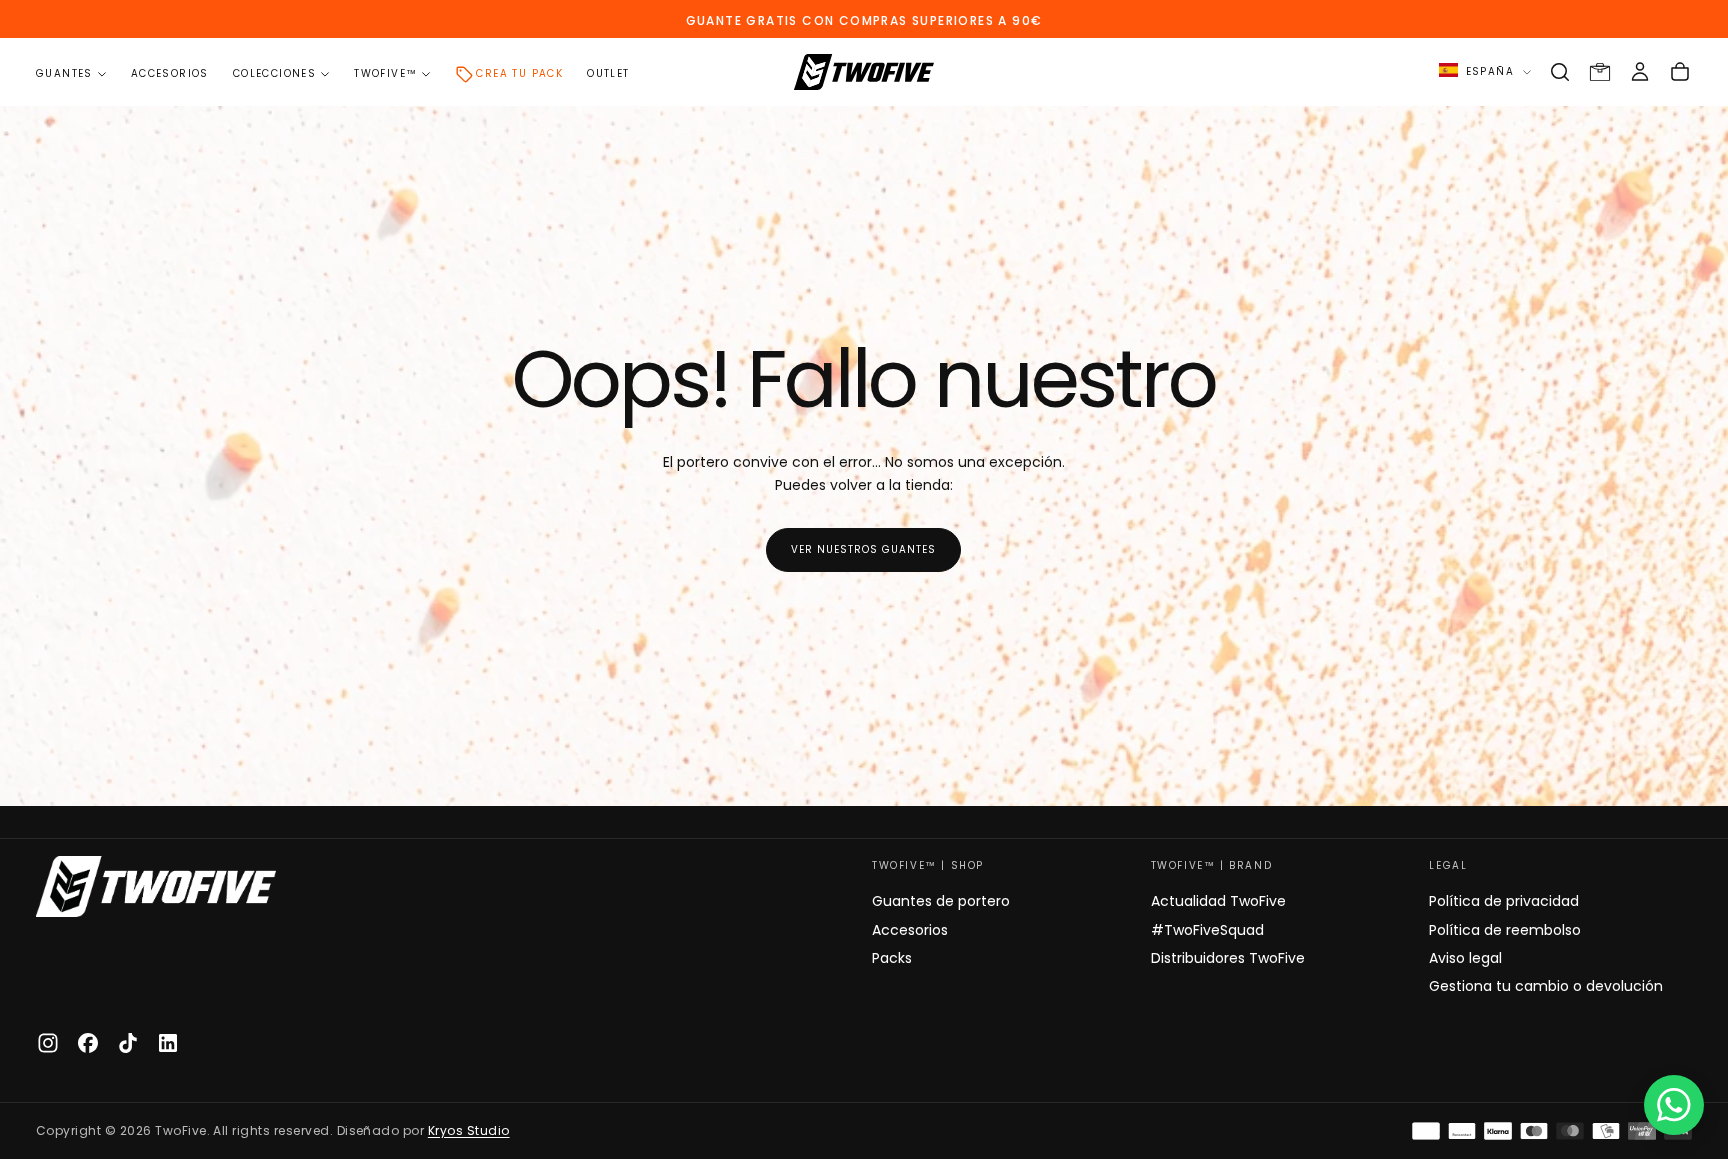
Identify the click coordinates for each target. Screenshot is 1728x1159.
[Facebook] (88, 1043)
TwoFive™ (385, 73)
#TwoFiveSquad (1207, 930)
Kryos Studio (469, 1130)
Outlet (608, 73)
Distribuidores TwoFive (1228, 958)
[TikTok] (128, 1043)
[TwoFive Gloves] (156, 886)
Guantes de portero (941, 901)
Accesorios (170, 73)
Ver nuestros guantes (863, 549)
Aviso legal (1465, 958)
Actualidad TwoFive (1218, 901)
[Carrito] (1680, 72)
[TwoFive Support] (1674, 1105)
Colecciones (274, 73)
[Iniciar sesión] (1640, 72)
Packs (892, 958)
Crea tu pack (519, 73)
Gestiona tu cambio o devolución (1546, 986)
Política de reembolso (1505, 930)
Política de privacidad (1504, 901)
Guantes (64, 73)
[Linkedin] (168, 1043)
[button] (1560, 72)
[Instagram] (48, 1043)
